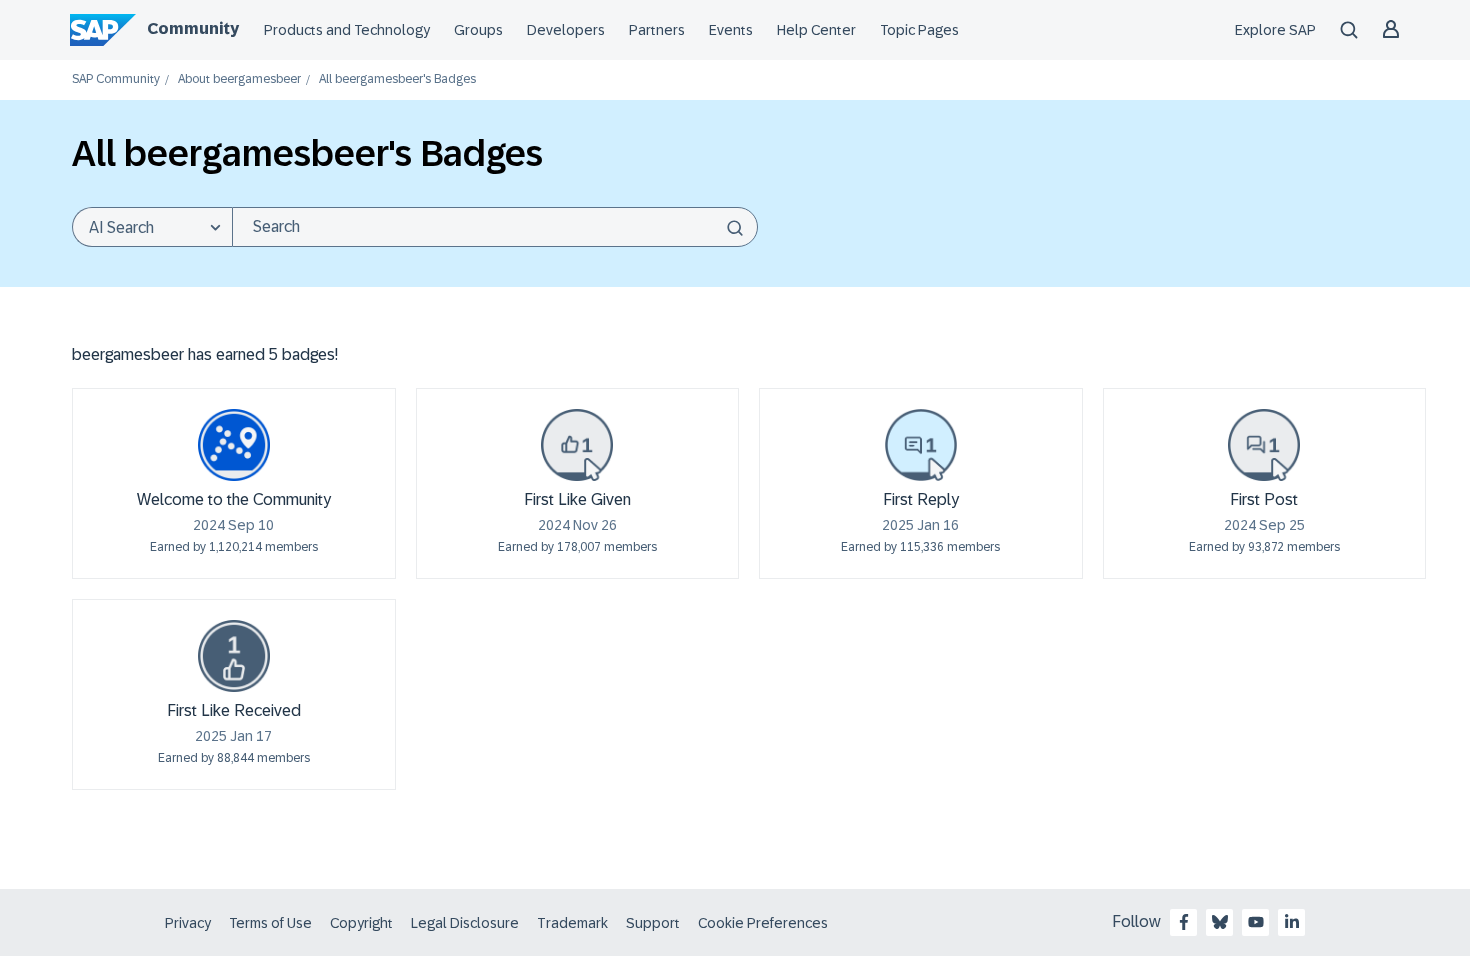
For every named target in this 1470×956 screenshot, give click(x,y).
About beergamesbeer (239, 79)
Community (193, 28)
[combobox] (495, 227)
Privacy (188, 923)
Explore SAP (1275, 30)
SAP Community (116, 79)
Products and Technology (347, 30)
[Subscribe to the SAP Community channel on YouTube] (1256, 922)
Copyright (361, 923)
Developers (566, 30)
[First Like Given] (577, 445)
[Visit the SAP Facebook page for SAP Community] (1184, 922)
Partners (657, 30)
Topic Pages (919, 30)
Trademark (572, 923)
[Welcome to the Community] (234, 445)
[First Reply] (921, 445)
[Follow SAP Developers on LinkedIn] (1292, 922)
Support (653, 923)
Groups (478, 30)
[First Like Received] (234, 656)
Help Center (816, 30)
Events (731, 30)
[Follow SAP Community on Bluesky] (1220, 922)
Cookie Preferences (763, 923)
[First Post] (1264, 445)
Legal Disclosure (465, 923)
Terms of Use (270, 923)
